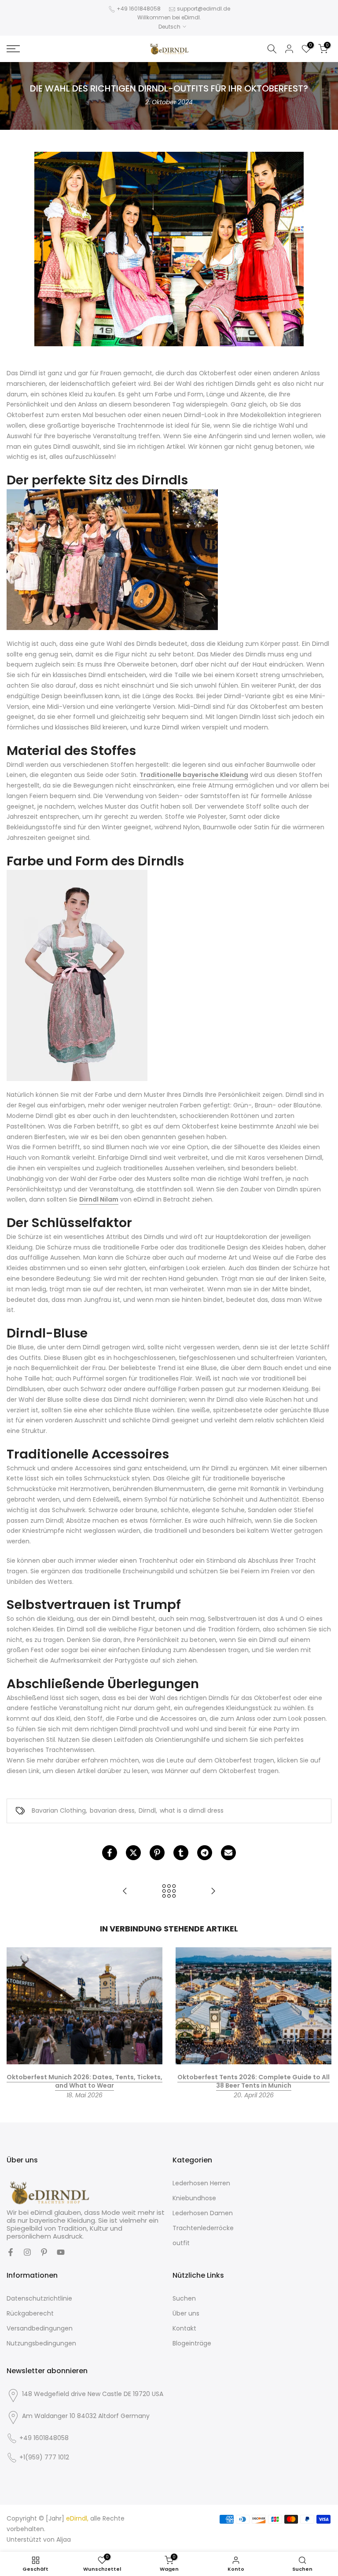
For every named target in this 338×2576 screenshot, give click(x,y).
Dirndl (147, 1810)
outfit (181, 2243)
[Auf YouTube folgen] (61, 2252)
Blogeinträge (192, 2343)
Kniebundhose (194, 2198)
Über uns (186, 2313)
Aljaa (64, 2539)
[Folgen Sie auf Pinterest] (44, 2252)
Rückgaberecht (30, 2313)
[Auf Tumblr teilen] (181, 1853)
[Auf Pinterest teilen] (157, 1853)
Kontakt (184, 2328)
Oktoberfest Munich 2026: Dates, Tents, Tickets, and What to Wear (84, 2081)
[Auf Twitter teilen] (133, 1853)
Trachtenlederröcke (203, 2228)
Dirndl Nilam (99, 1199)
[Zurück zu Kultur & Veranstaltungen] (169, 1892)
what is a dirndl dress (192, 1810)
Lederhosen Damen (203, 2213)
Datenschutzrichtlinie (39, 2298)
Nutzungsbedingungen (41, 2343)
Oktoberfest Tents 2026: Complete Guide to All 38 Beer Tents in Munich (253, 2081)
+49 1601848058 (139, 9)
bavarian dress (112, 1810)
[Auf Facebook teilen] (110, 1853)
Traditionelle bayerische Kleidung (194, 775)
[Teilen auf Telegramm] (205, 1853)
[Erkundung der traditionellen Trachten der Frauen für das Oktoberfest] (125, 1892)
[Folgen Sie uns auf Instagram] (27, 2252)
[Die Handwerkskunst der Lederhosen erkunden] (213, 1892)
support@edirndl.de (204, 9)
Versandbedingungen (40, 2328)
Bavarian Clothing (59, 1810)
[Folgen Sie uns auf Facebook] (11, 2252)
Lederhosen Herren (201, 2183)
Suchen (184, 2298)
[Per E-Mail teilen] (228, 1853)
